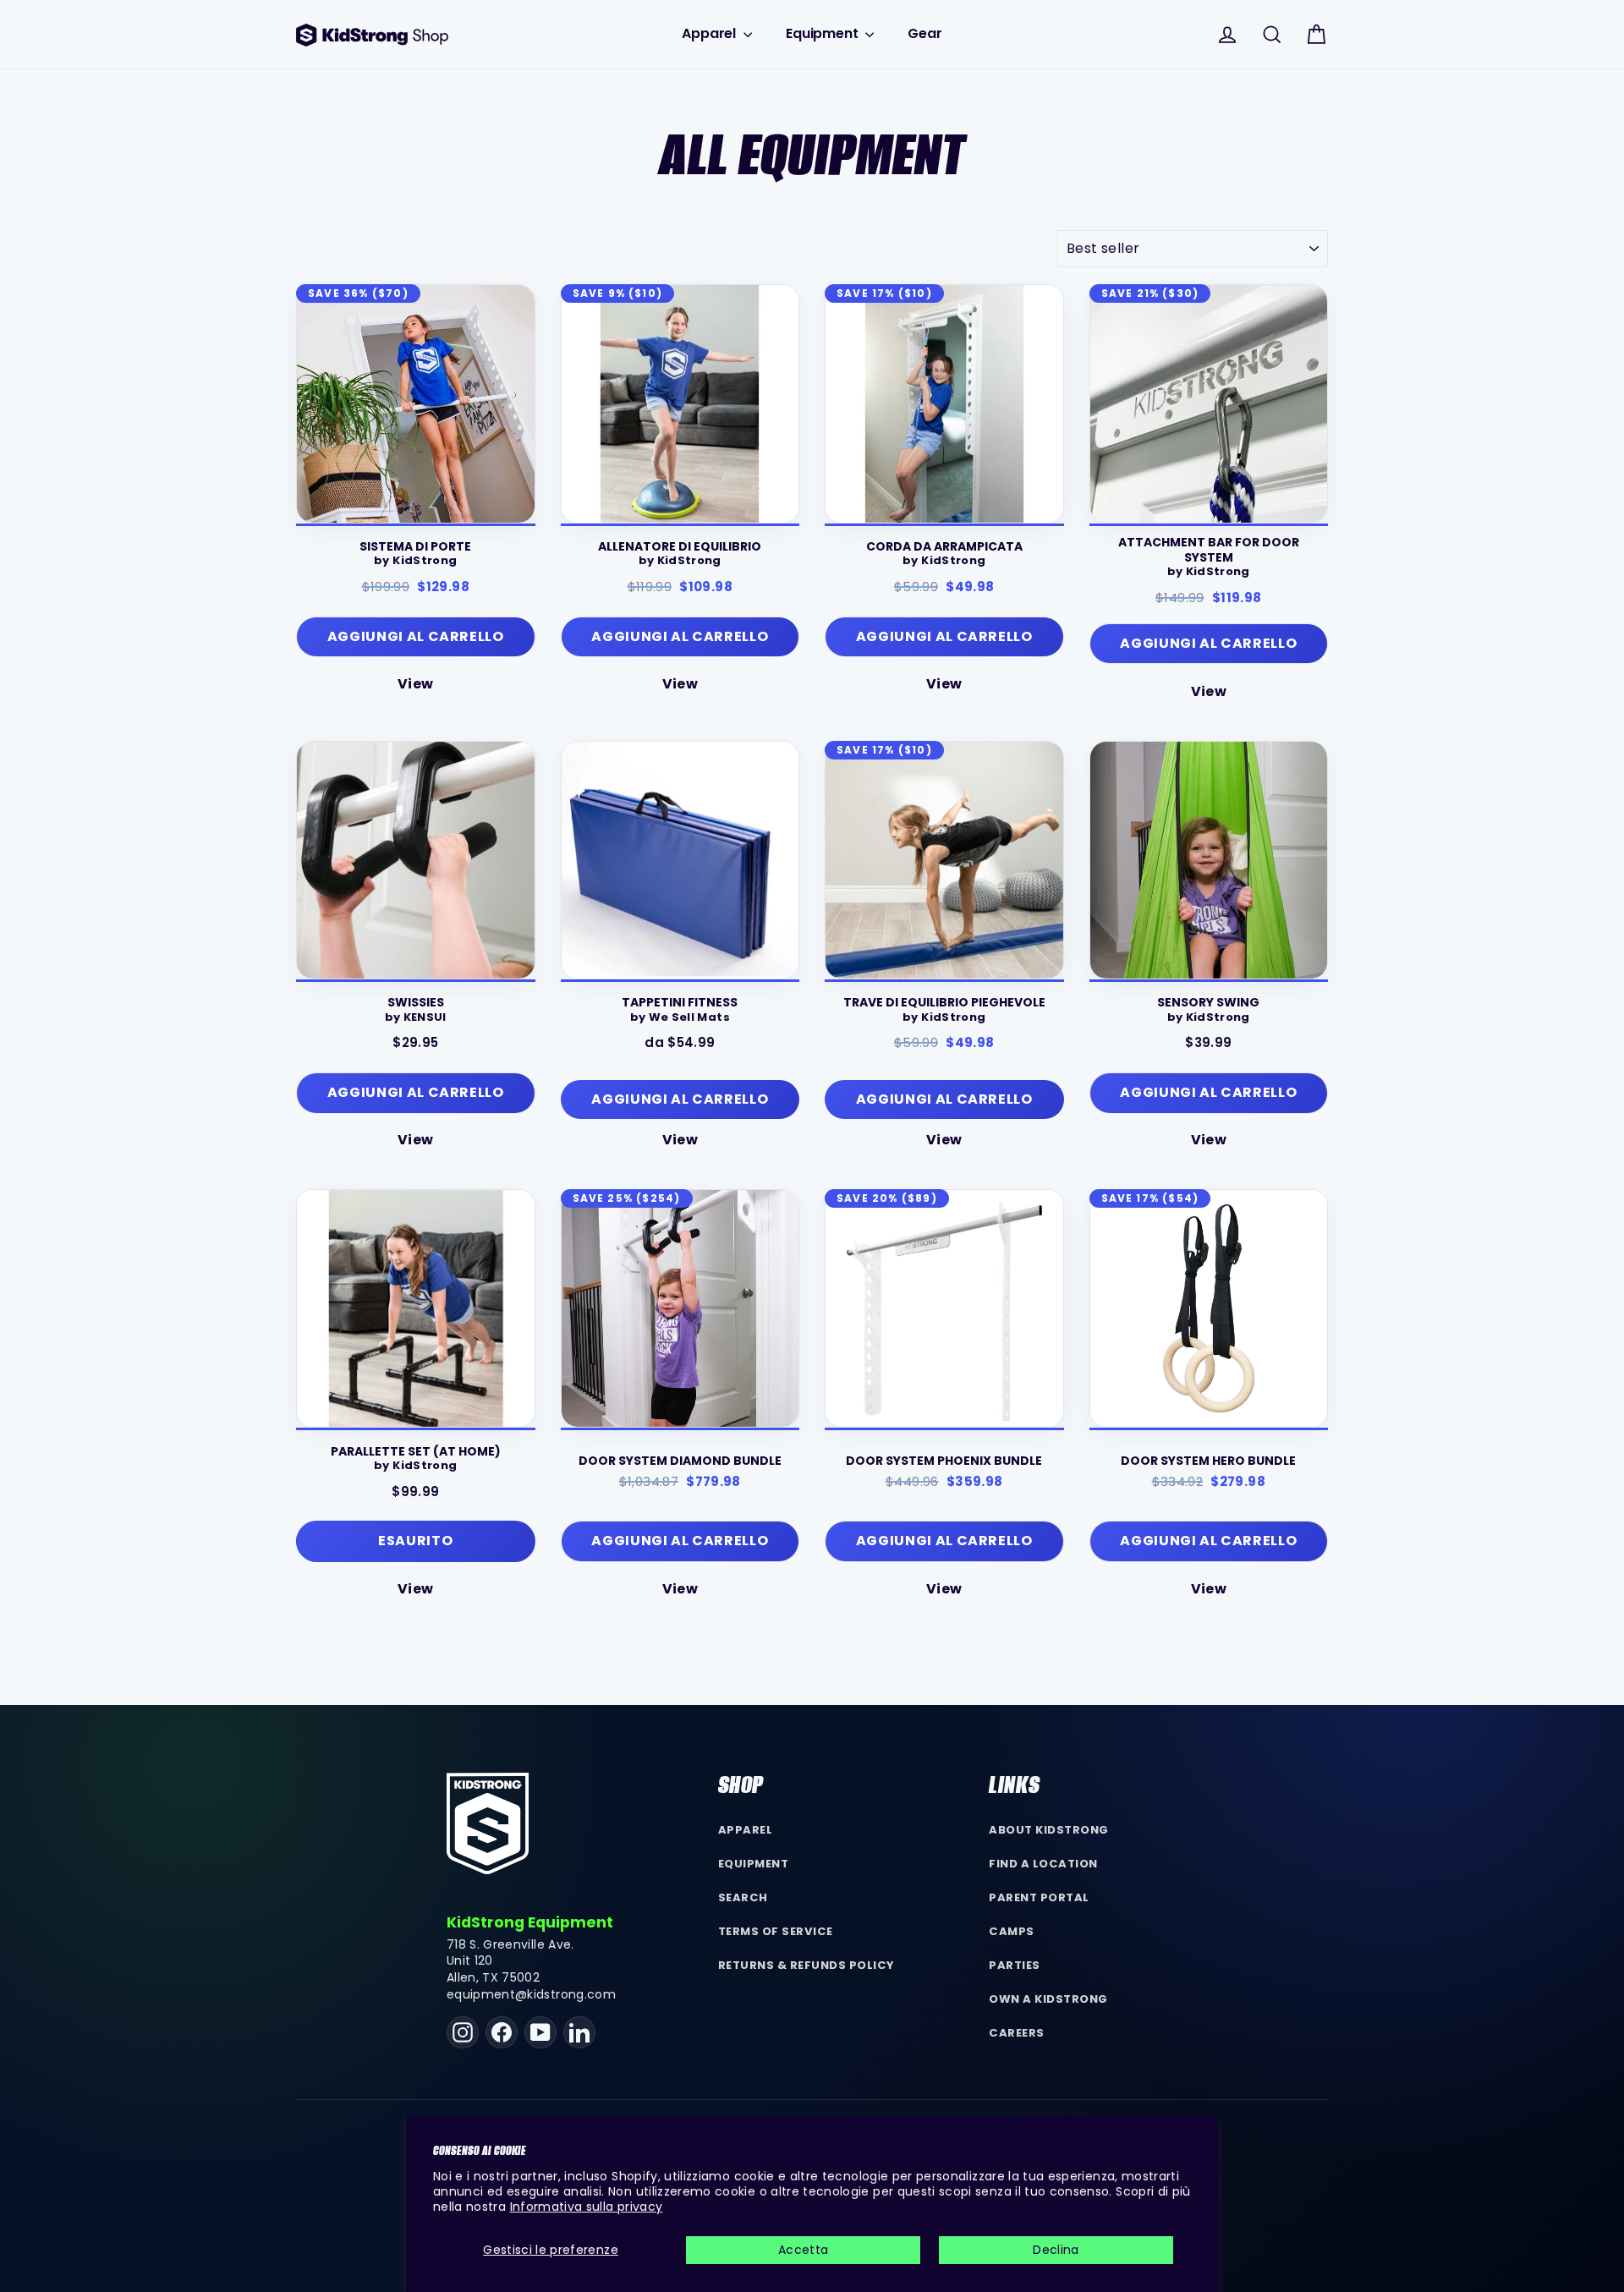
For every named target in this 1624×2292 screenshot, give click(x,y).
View (415, 684)
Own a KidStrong (1048, 1999)
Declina (1056, 2250)
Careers (1017, 2033)
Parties (1015, 1965)
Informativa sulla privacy (587, 2207)
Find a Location (1043, 1864)
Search (743, 1897)
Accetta (803, 2250)
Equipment (823, 33)
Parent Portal (1039, 1897)
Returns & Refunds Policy (807, 1965)
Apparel (710, 33)
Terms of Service (776, 1931)
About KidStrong (1049, 1830)
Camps (1012, 1931)
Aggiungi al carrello (680, 1099)
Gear (924, 33)
